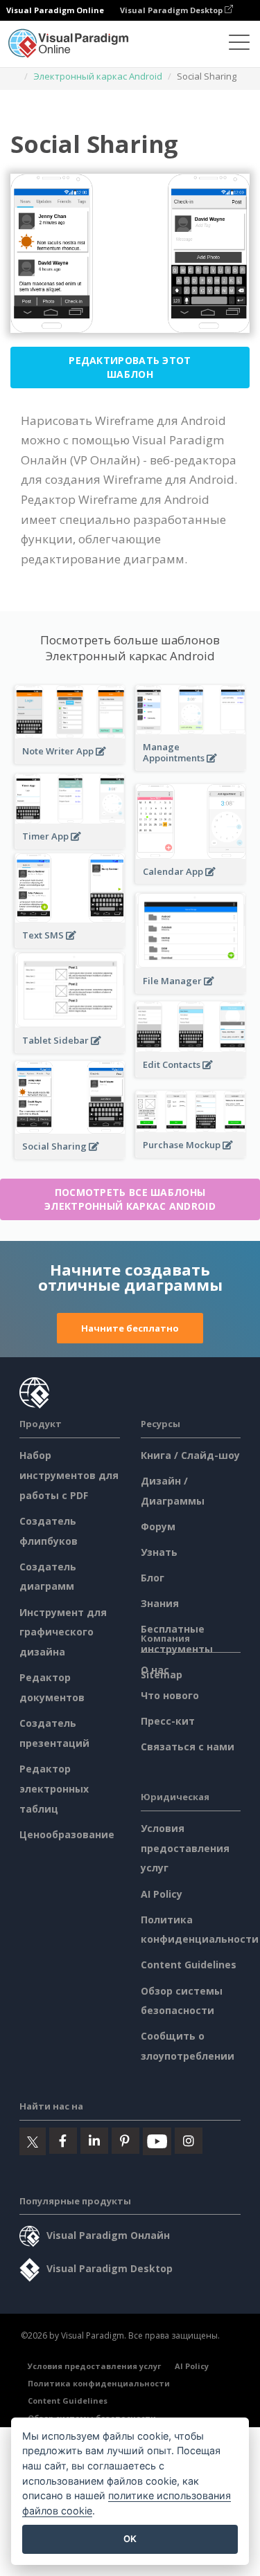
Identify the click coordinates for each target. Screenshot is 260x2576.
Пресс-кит (168, 1721)
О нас (155, 1670)
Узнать (159, 1552)
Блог (153, 1578)
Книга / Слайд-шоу (190, 1455)
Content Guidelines (189, 1965)
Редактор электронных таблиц (54, 1789)
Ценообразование (67, 1834)
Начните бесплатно (130, 1328)
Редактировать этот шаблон (130, 367)
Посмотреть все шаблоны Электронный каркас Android (130, 1199)
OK (130, 2539)
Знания (160, 1603)
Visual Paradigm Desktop (172, 10)
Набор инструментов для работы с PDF (69, 1475)
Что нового (170, 1695)
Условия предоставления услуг (185, 1848)
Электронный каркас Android (98, 76)
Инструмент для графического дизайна (63, 1632)
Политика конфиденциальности (99, 2383)
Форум (158, 1526)
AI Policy (162, 1894)
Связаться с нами (188, 1747)
